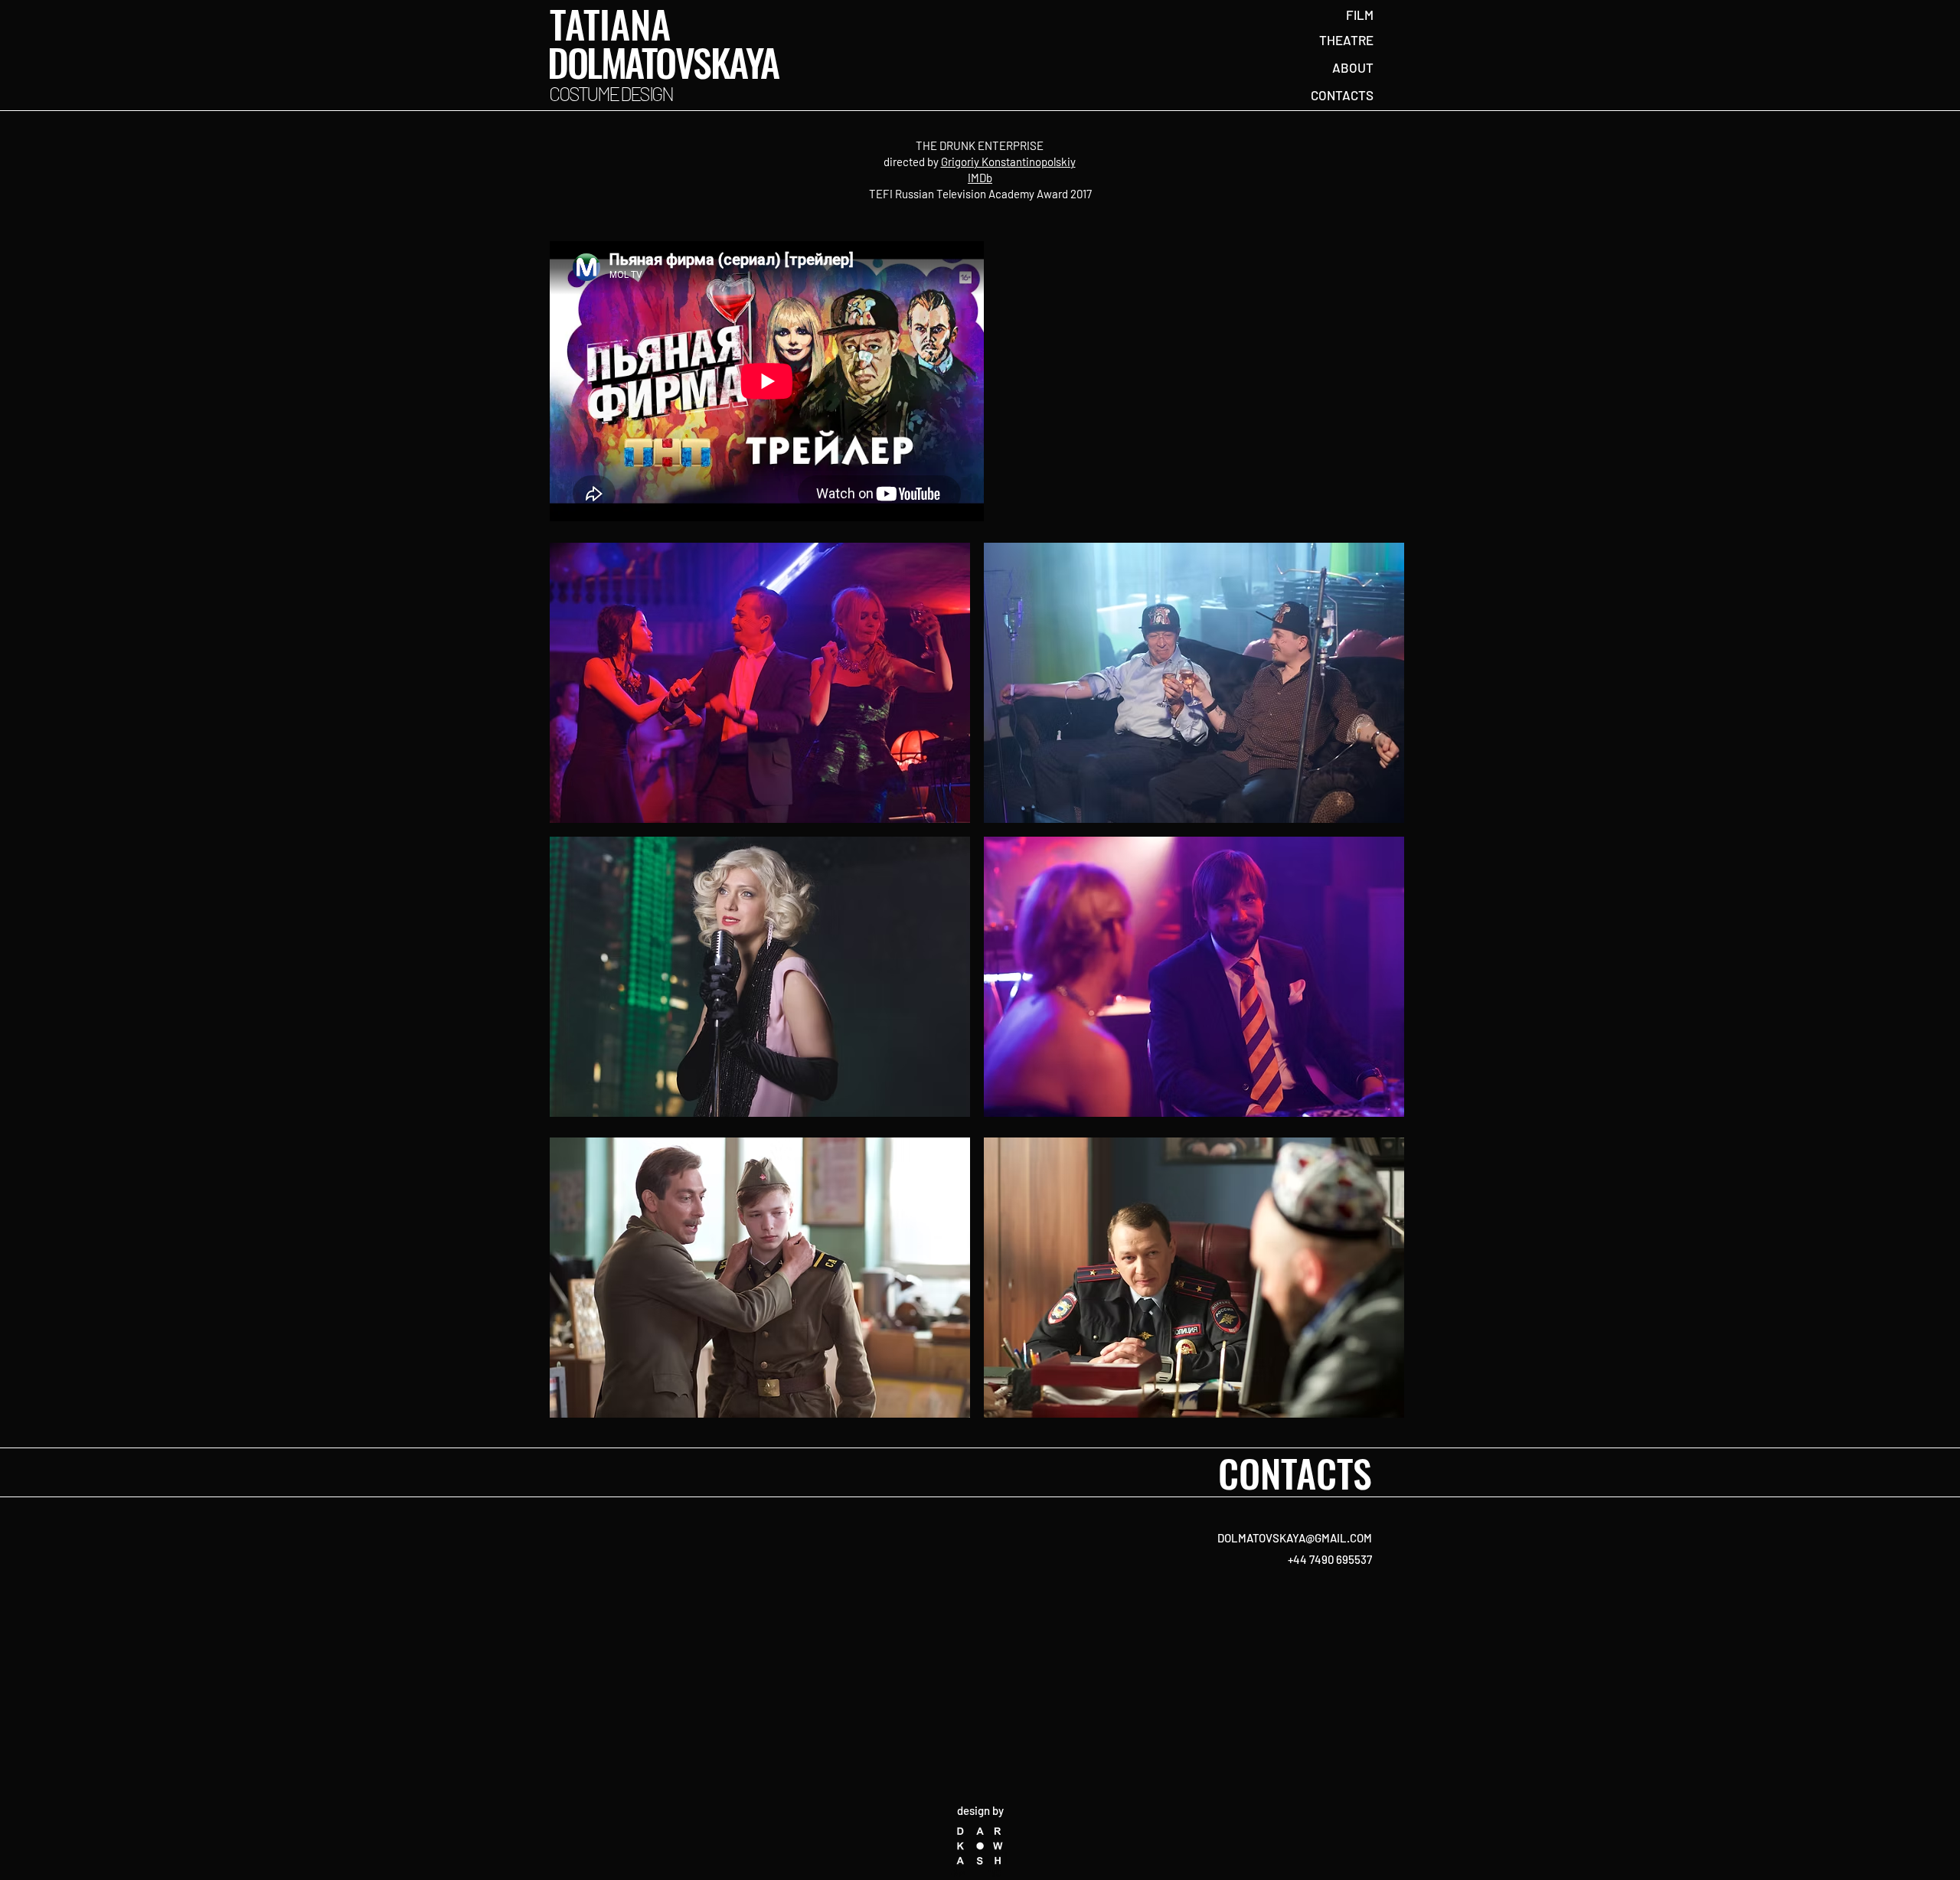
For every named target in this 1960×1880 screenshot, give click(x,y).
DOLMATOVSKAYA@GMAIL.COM (1295, 1538)
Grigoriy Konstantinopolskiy (1008, 162)
